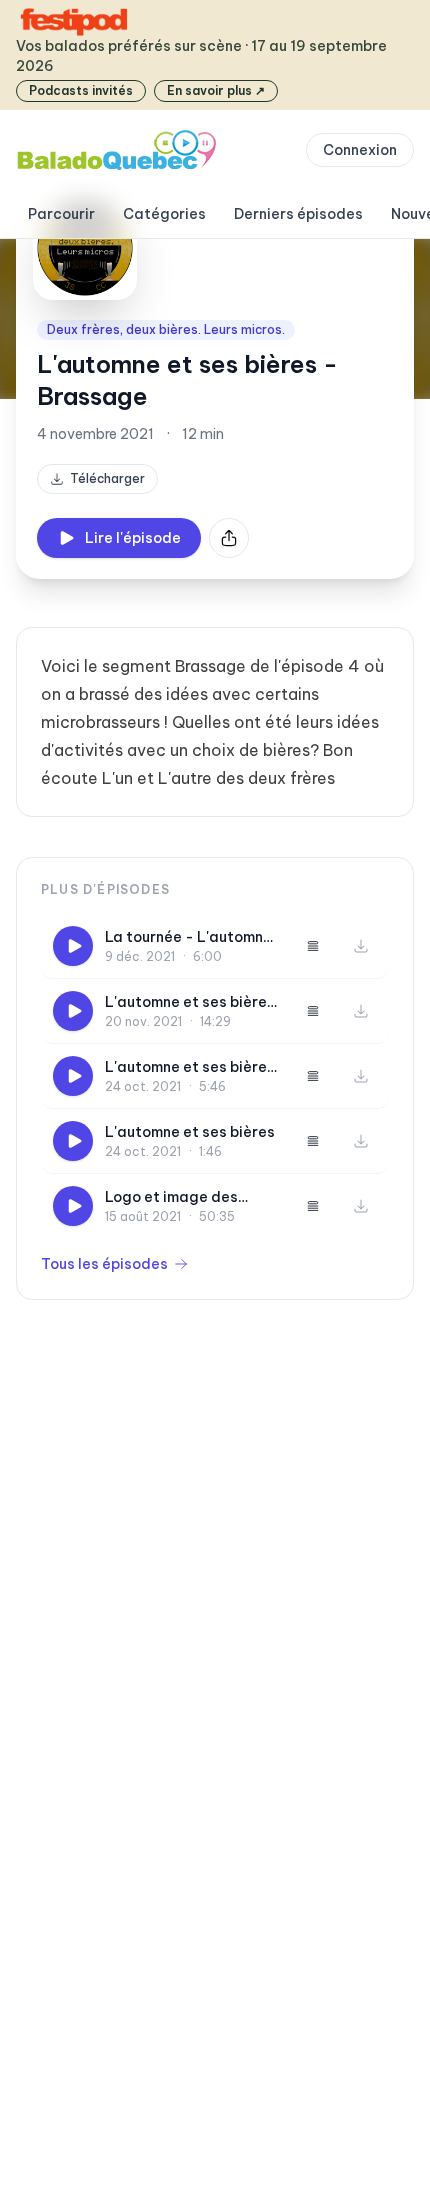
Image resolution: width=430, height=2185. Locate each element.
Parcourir (61, 214)
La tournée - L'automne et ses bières (188, 937)
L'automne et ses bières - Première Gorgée (190, 1067)
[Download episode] (361, 946)
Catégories (164, 214)
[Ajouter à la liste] (313, 946)
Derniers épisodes (298, 214)
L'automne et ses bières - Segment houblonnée (190, 1002)
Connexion (360, 150)
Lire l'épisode (133, 538)
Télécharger (107, 478)
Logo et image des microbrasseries (171, 1197)
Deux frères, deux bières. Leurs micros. (166, 329)
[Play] (73, 946)
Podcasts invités (81, 90)
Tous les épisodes (104, 1264)
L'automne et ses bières (190, 1132)
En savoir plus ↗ (216, 90)
